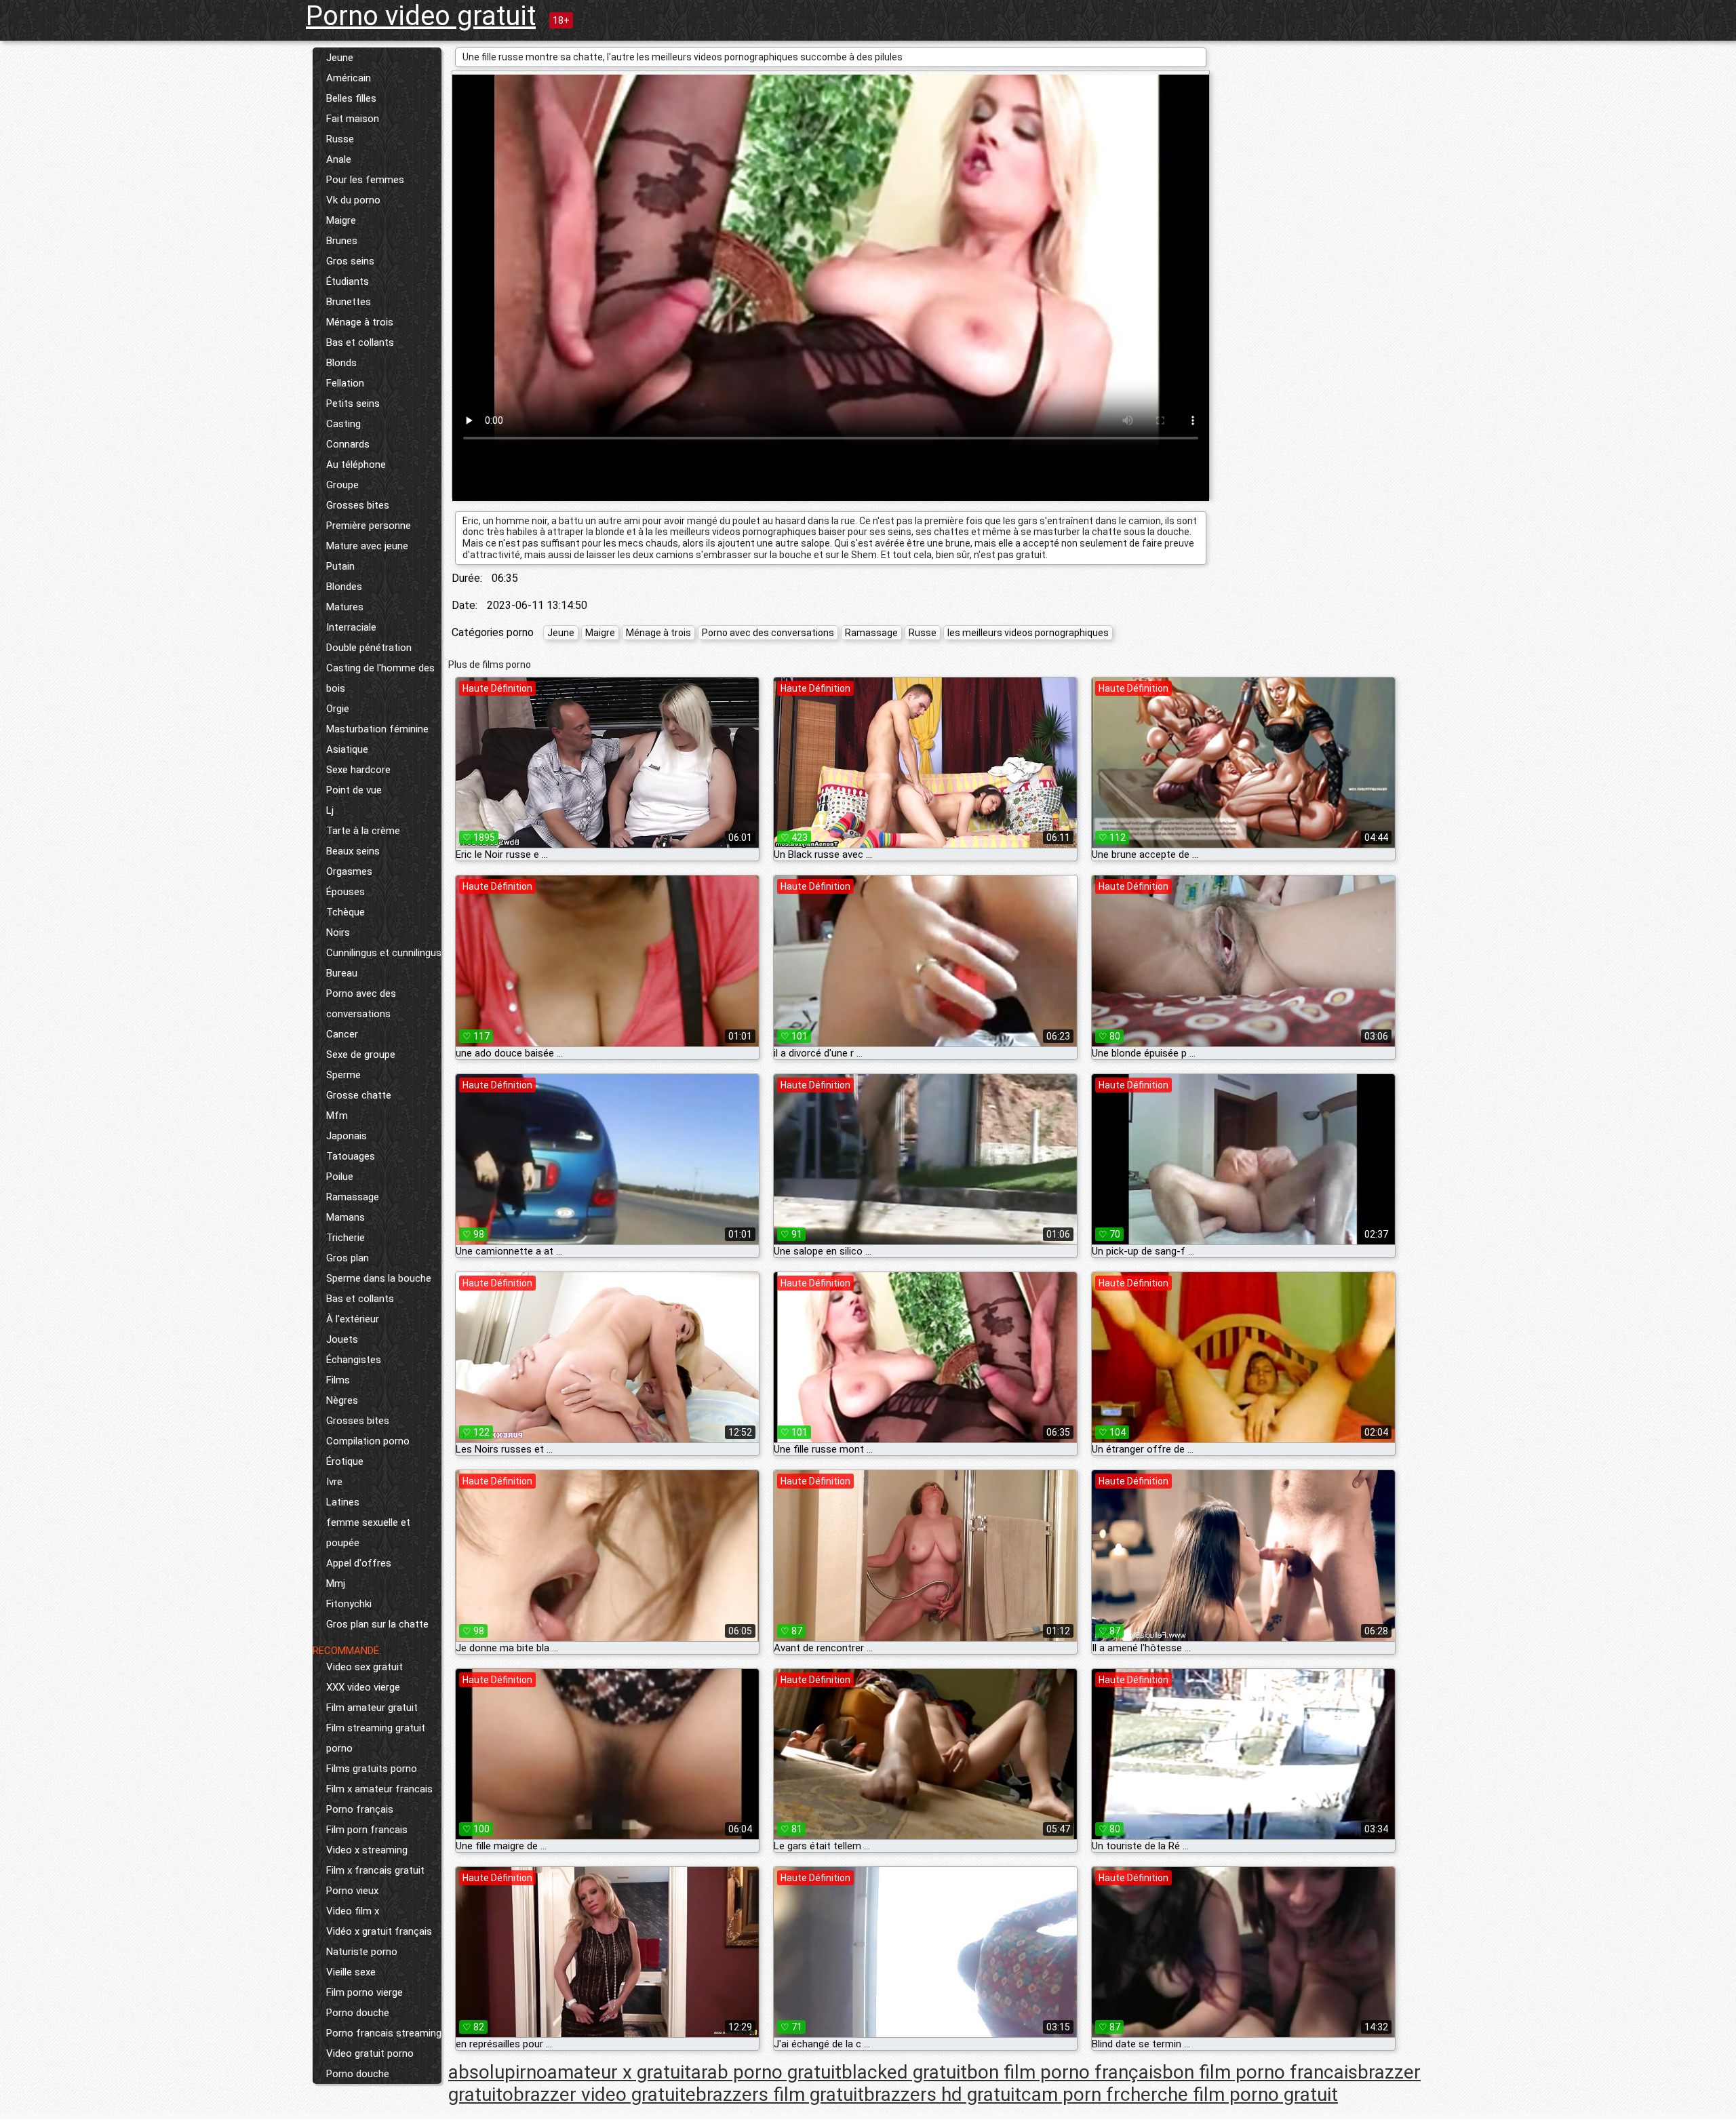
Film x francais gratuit (375, 1870)
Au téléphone (356, 465)
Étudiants (348, 281)
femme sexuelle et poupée (368, 1533)
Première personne (369, 526)
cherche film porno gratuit (1229, 2094)
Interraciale (351, 627)
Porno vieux (352, 1891)
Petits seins (353, 403)
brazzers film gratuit (780, 2094)
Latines (343, 1502)
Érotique (345, 1461)
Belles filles (351, 98)
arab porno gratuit (766, 2072)
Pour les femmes (365, 180)
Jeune (340, 58)
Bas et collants (360, 342)
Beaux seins (353, 851)
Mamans (346, 1217)
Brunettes (349, 302)
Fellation (345, 383)
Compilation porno (368, 1441)
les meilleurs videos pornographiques (1028, 633)
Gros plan (348, 1258)
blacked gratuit (904, 2072)
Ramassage (353, 1197)
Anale (339, 159)
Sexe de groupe (361, 1055)
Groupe (342, 485)
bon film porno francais (1260, 2072)
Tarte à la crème (363, 831)
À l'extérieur (353, 1319)
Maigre (341, 220)
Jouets (342, 1339)
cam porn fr (1071, 2094)
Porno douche (358, 2013)
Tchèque (346, 912)
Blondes (344, 587)
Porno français (360, 1809)
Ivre (334, 1482)
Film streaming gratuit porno (376, 1738)
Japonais (347, 1136)
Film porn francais (367, 1830)
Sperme (343, 1075)
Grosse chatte (359, 1095)
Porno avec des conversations (361, 1004)
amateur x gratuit (619, 2072)
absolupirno (498, 2072)
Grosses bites (358, 505)
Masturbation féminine (377, 729)
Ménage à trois (360, 322)
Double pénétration (369, 648)
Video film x (353, 1911)
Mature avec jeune (367, 546)
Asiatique (347, 749)
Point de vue (354, 790)
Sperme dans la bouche (379, 1278)
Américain (349, 78)
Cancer (342, 1034)
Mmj (336, 1583)
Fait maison (353, 119)
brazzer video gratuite (605, 2094)
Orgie (338, 709)
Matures (345, 607)
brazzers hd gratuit (943, 2094)
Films (338, 1380)
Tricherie (346, 1238)
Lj (330, 810)
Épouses (346, 892)
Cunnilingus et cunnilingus (384, 953)
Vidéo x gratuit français (379, 1931)
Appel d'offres (359, 1563)
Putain (340, 566)
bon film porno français (1065, 2072)
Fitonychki (349, 1604)
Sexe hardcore (358, 770)
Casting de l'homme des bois (380, 678)
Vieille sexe (351, 1972)
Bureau (342, 973)
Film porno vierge (364, 1992)
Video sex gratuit (364, 1667)
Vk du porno (353, 200)
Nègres (342, 1400)
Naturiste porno (362, 1952)
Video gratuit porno (370, 2053)
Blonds (341, 363)
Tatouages (351, 1156)
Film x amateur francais (379, 1789)
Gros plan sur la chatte (377, 1624)
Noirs (338, 932)
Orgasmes (349, 871)
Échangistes (354, 1360)
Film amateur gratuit (372, 1708)
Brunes (342, 241)
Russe (340, 139)
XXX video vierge (363, 1687)
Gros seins (350, 261)
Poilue (340, 1177)
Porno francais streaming (384, 2033)
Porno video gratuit (421, 16)
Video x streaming (367, 1850)
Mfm (337, 1116)
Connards (348, 444)
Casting (343, 424)
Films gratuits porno (372, 1769)
